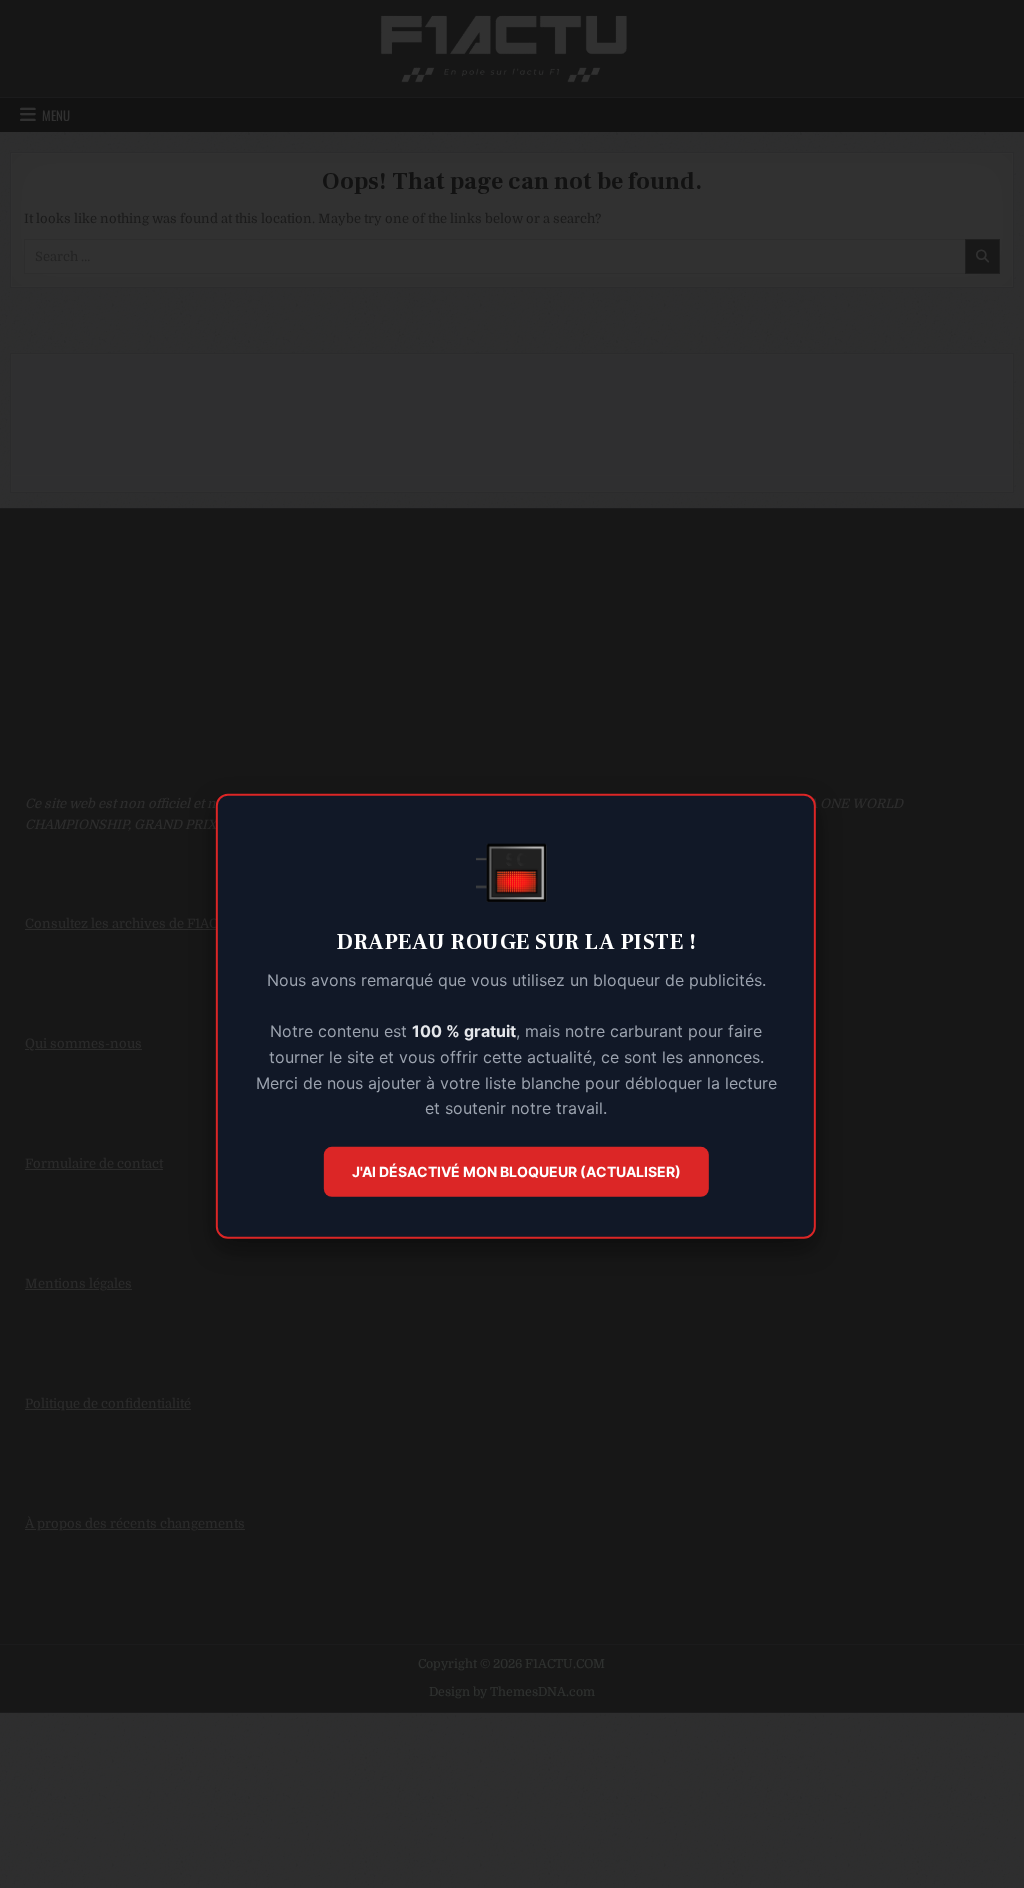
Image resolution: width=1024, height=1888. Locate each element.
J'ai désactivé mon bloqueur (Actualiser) (516, 1171)
